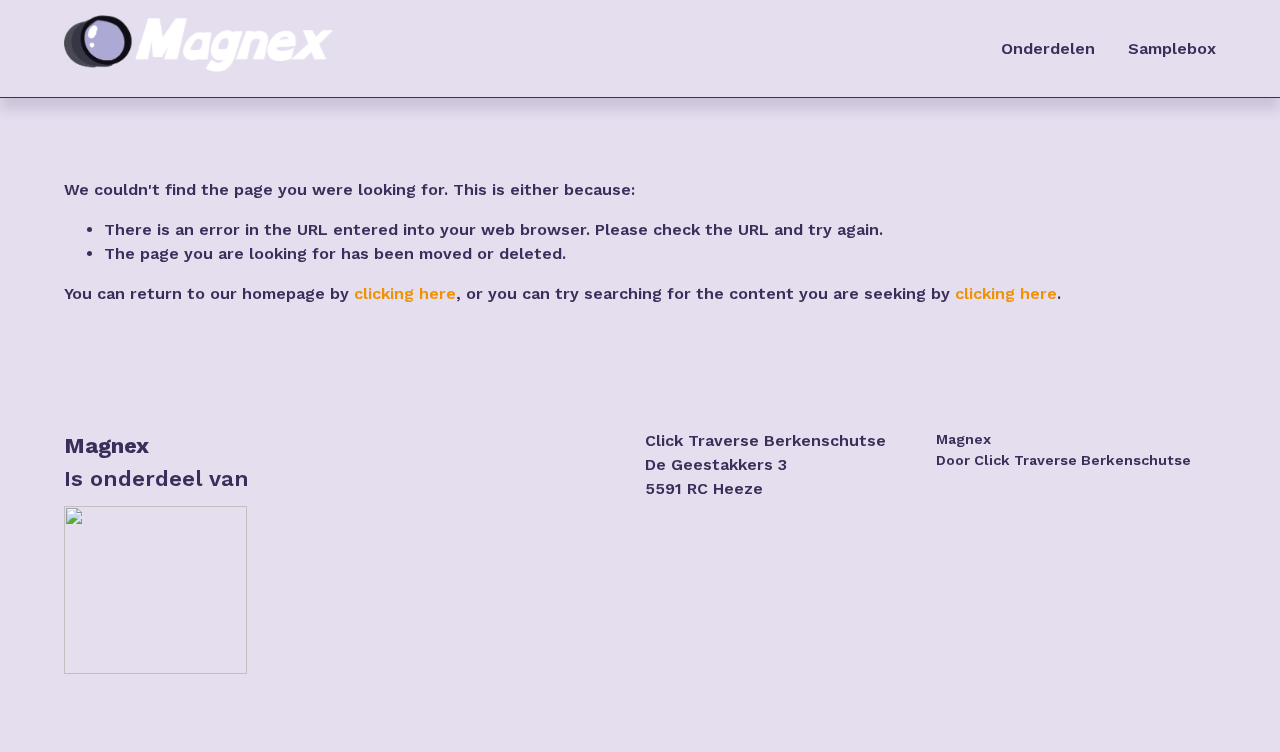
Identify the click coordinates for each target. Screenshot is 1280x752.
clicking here (405, 293)
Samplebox (1172, 48)
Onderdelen (1048, 48)
